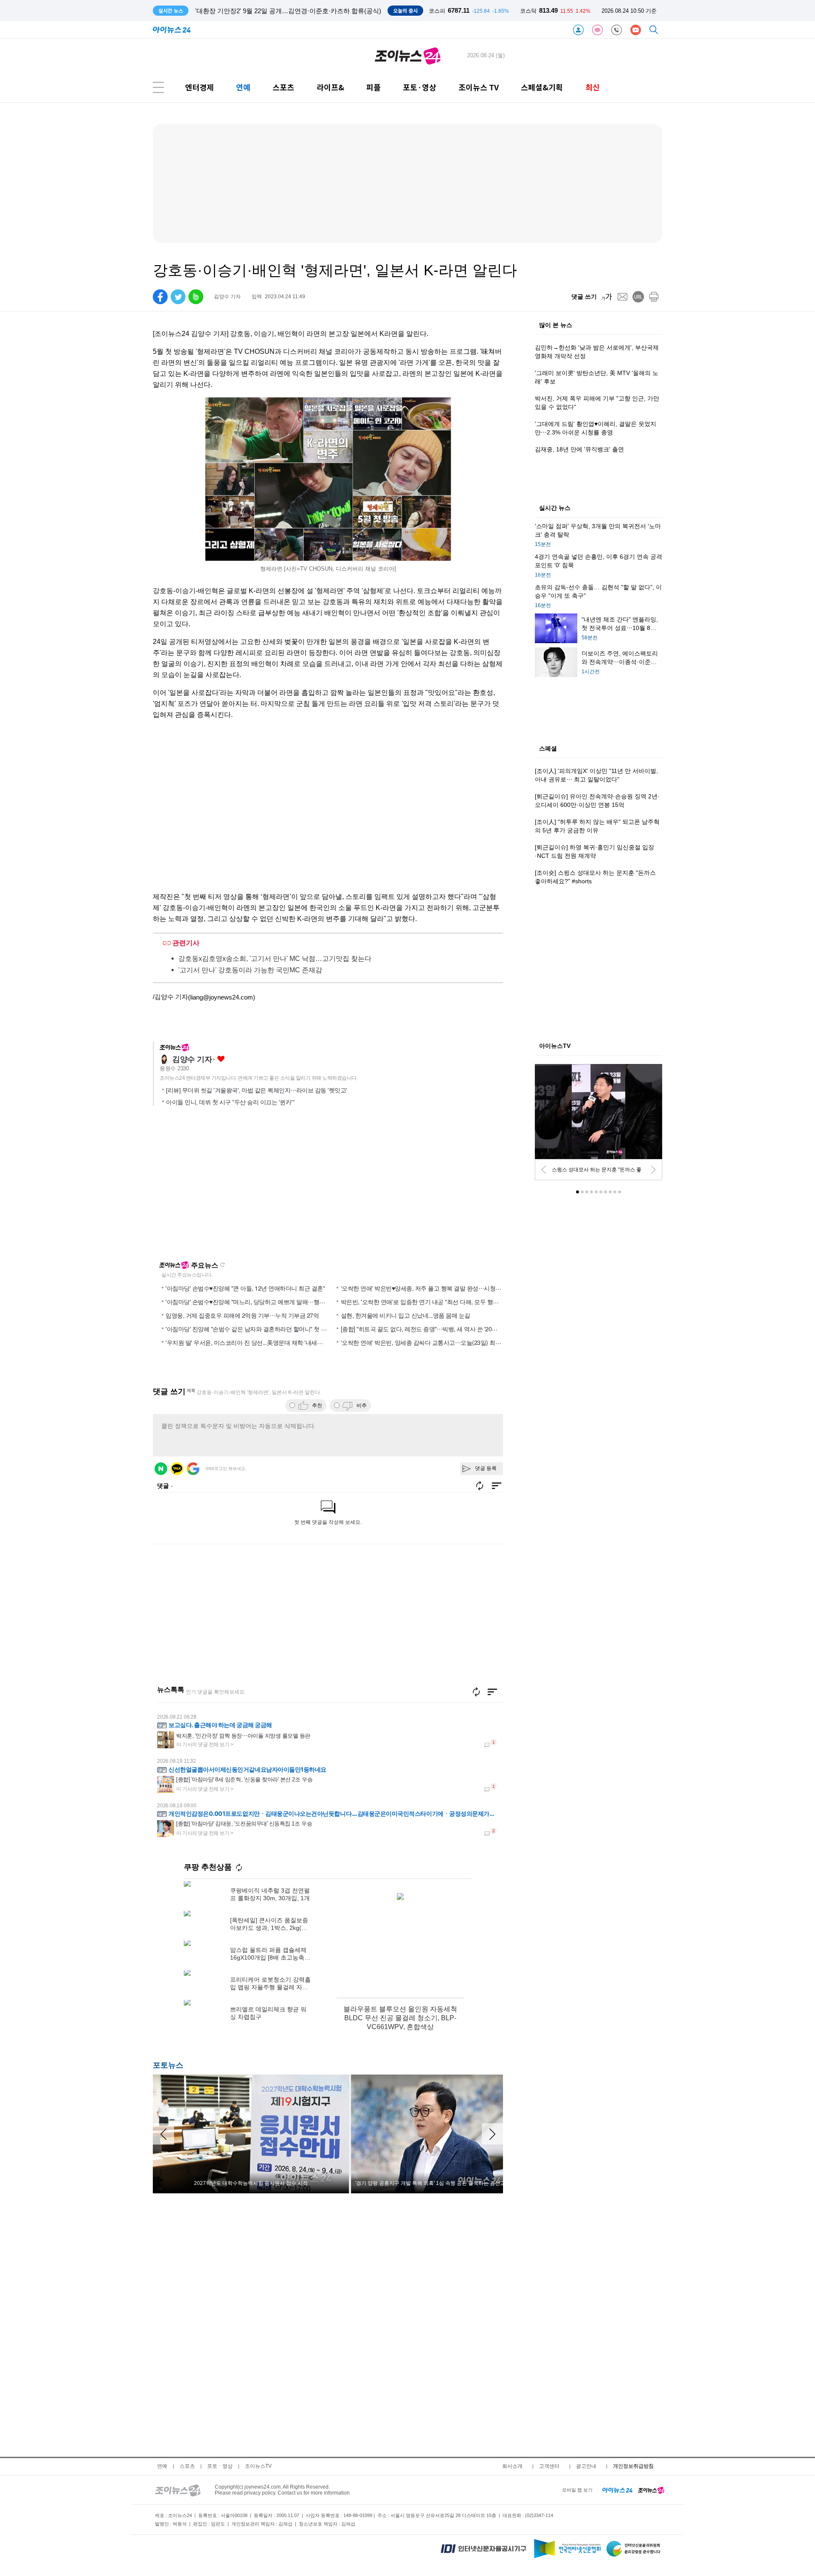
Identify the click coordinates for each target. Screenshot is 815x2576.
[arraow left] (163, 2134)
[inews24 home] (617, 2490)
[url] (638, 297)
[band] (196, 297)
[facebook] (160, 297)
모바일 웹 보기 (577, 2490)
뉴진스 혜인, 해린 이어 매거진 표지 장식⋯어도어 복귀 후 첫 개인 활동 (295, 11)
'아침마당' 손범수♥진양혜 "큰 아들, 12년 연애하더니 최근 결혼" (245, 1288)
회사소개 (512, 2466)
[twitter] (178, 297)
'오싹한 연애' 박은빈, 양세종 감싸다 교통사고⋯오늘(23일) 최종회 (424, 1342)
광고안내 (586, 2466)
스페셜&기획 (542, 87)
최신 (593, 87)
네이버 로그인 (161, 1469)
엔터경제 (200, 87)
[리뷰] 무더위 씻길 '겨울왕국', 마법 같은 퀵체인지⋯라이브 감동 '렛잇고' (257, 1090)
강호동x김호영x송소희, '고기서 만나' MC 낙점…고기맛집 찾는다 (275, 959)
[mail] (622, 297)
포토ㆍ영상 (220, 2466)
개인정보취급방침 (633, 2466)
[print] (654, 297)
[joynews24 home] (651, 2490)
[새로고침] (476, 1692)
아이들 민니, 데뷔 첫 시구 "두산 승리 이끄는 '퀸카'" (230, 1102)
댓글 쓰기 (584, 297)
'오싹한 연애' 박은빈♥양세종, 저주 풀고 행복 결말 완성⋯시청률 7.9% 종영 (435, 1288)
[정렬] (492, 1692)
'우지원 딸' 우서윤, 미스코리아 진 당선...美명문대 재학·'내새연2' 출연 (253, 1342)
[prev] (544, 1170)
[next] (653, 1170)
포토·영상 (420, 87)
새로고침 (222, 1265)
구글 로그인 (193, 1469)
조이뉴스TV (258, 2466)
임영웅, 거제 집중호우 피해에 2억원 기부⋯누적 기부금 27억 (242, 1315)
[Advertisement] (235, 1187)
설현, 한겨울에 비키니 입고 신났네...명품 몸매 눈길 (406, 1315)
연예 (243, 87)
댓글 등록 (486, 1468)
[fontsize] (607, 297)
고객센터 (549, 2466)
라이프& (330, 87)
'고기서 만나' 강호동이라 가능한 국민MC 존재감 (250, 970)
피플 (374, 87)
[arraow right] (492, 2134)
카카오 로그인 (177, 1469)
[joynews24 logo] (408, 56)
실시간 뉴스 (555, 508)
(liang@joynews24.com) (222, 997)
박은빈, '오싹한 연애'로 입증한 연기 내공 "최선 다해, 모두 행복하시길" (429, 1302)
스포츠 (283, 87)
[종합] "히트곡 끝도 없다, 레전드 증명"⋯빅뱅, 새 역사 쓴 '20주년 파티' (429, 1329)
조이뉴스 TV (479, 87)
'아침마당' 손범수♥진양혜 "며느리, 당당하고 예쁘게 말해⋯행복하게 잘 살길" (262, 1302)
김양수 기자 (192, 1059)
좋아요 (221, 1059)
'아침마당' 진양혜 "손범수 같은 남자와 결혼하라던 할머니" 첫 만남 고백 (256, 1329)
